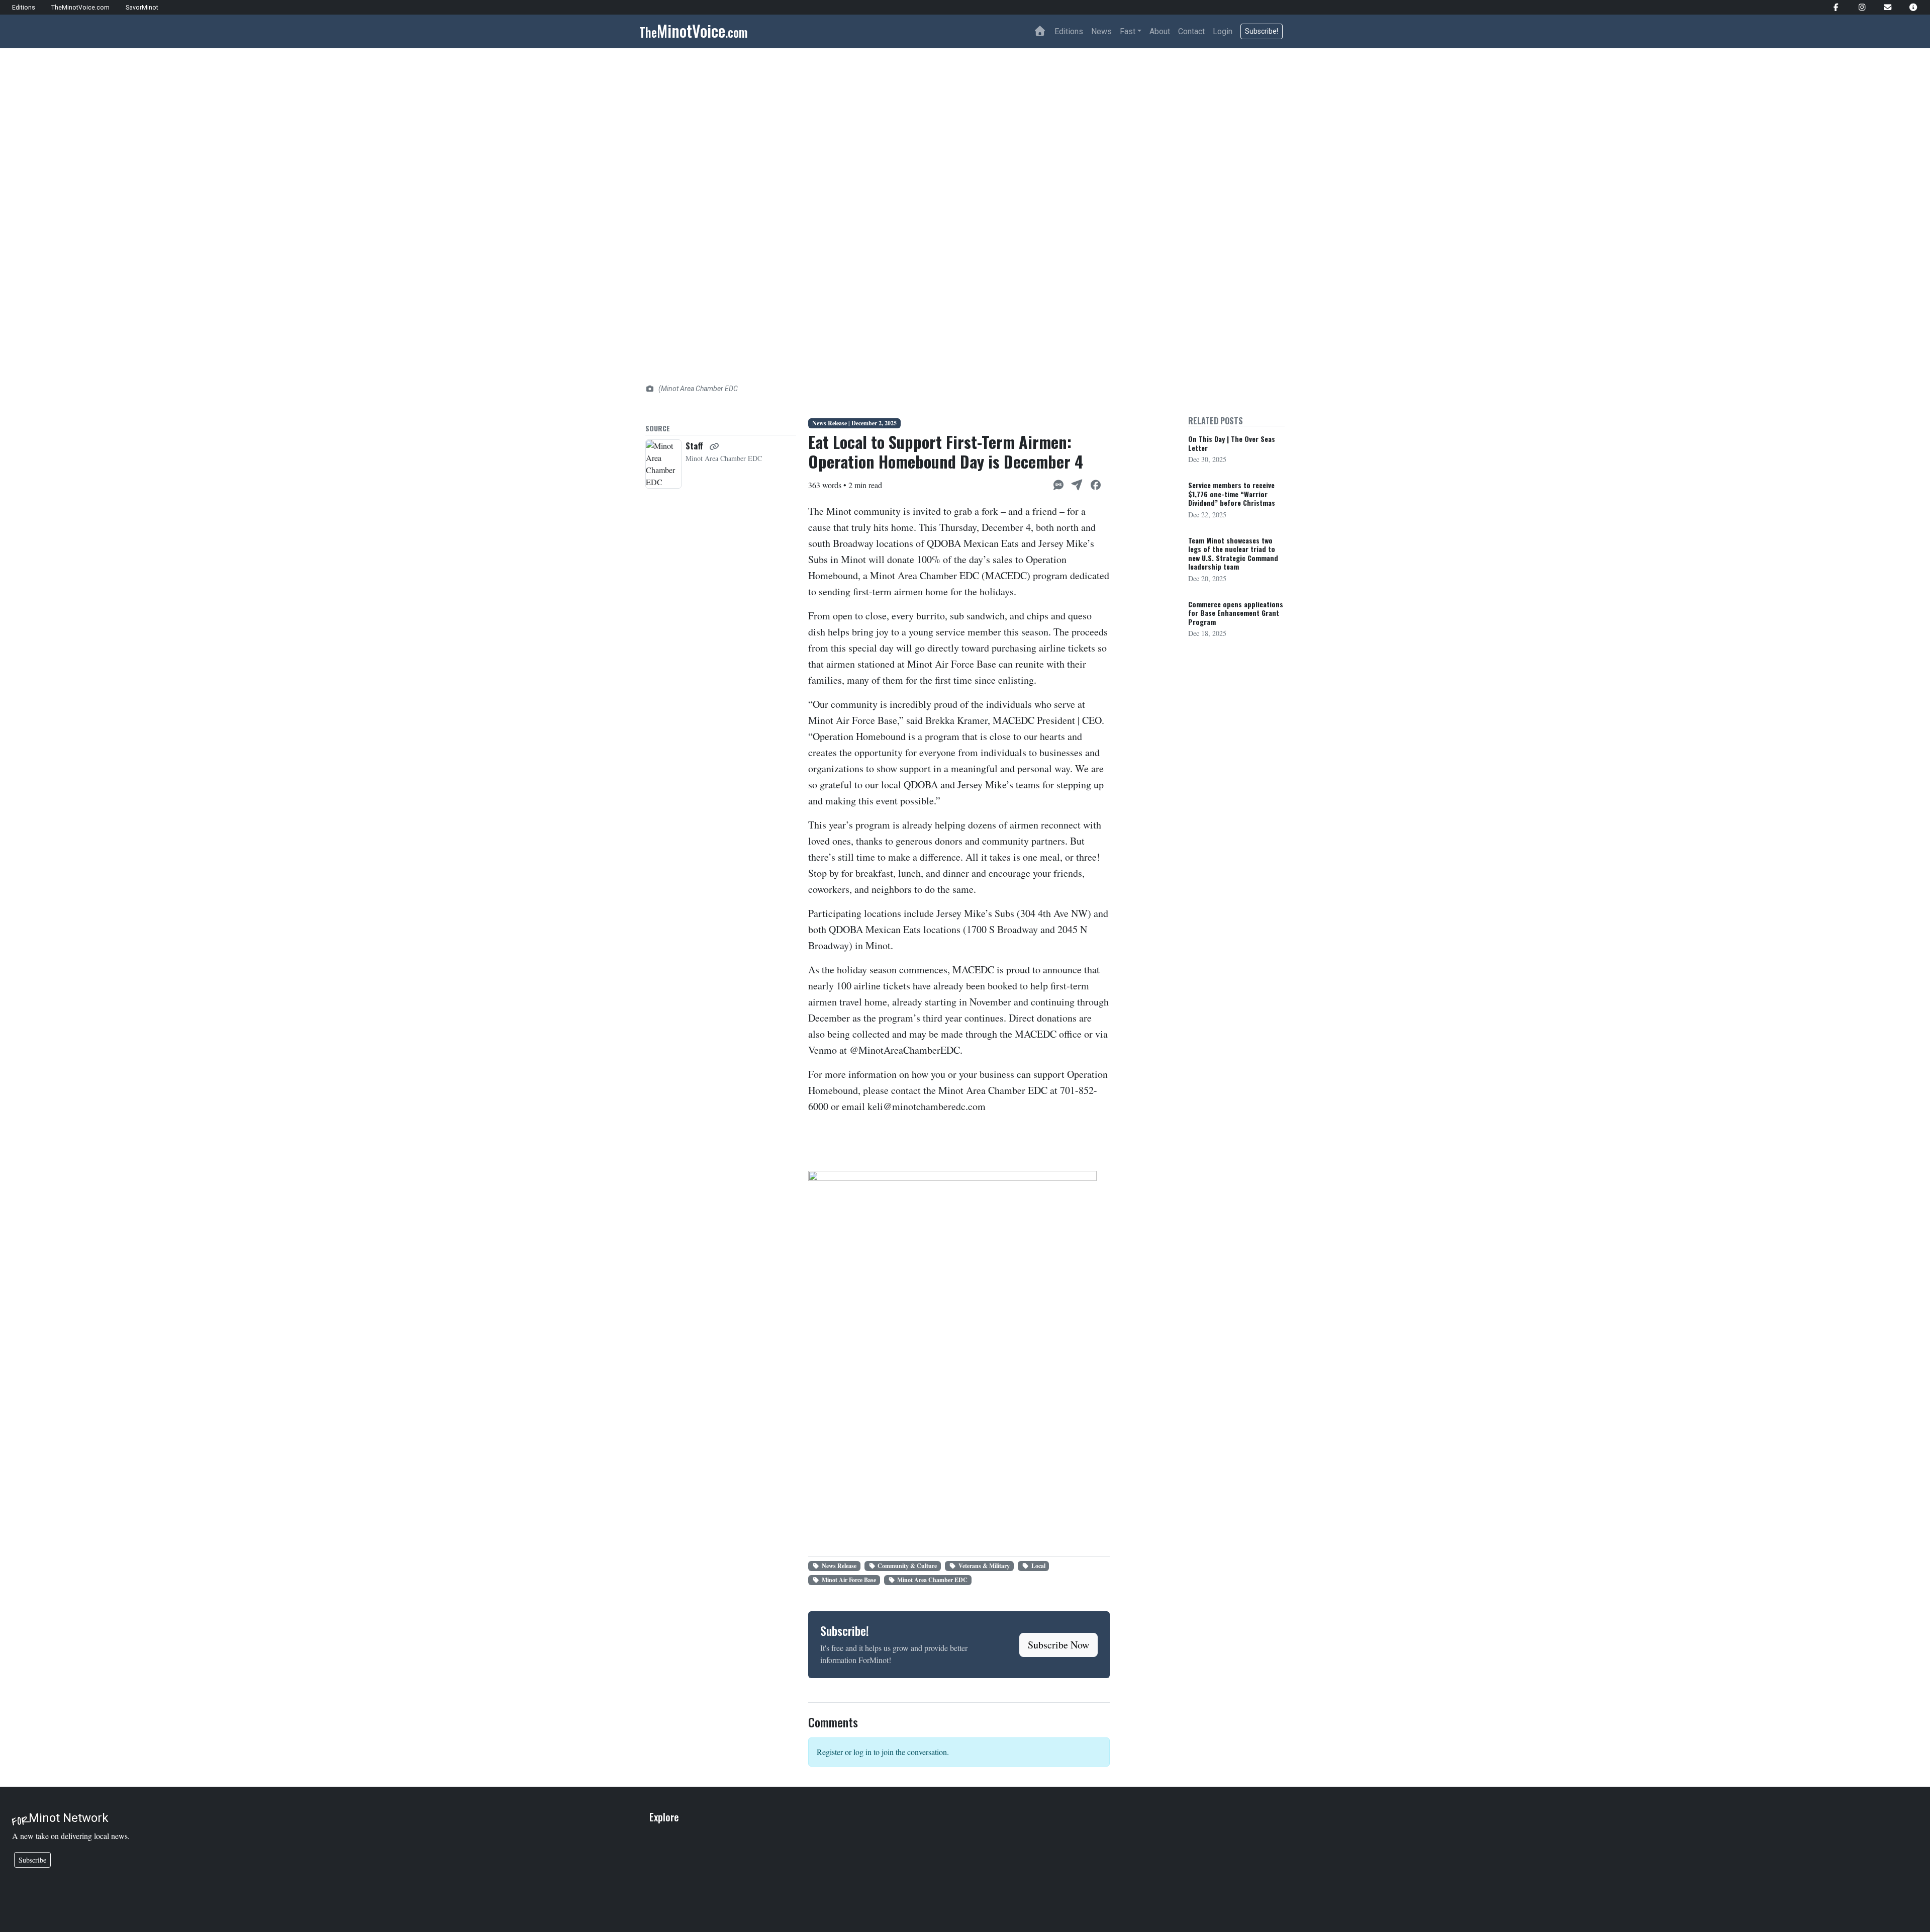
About (1160, 31)
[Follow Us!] (1832, 7)
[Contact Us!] (1884, 7)
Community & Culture (907, 1566)
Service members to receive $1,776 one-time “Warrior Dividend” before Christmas (1232, 494)
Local (1038, 1566)
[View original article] (714, 446)
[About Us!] (1909, 7)
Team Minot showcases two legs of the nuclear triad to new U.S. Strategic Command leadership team (1233, 554)
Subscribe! (1262, 31)
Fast (1128, 31)
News (1101, 31)
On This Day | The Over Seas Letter (1232, 443)
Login (1223, 31)
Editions (1069, 31)
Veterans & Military (984, 1566)
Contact (1191, 31)
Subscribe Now (1058, 1645)
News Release (839, 1566)
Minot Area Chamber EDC (932, 1580)
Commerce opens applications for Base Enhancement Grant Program (1236, 613)
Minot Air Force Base (849, 1580)
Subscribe (32, 1860)
